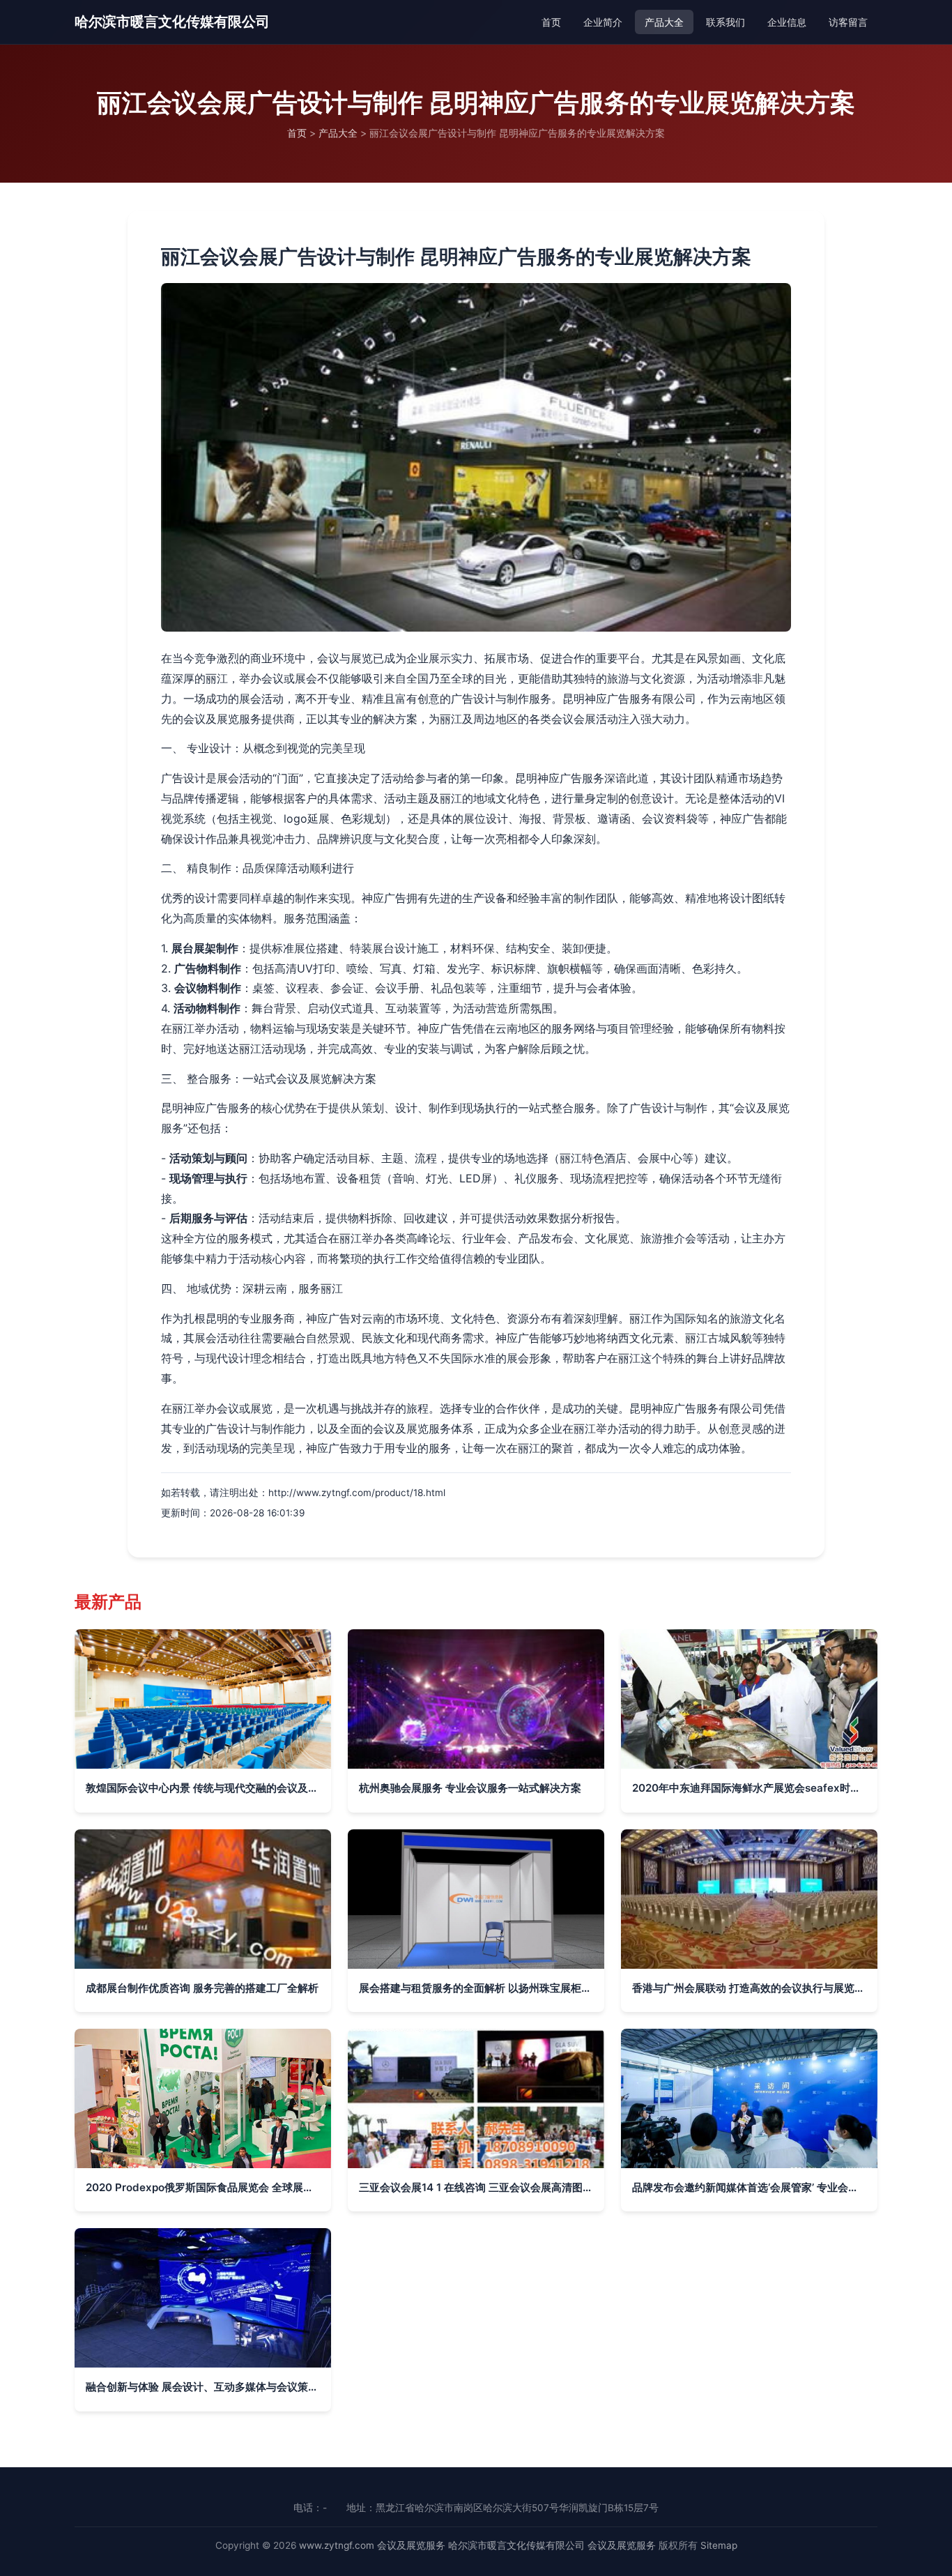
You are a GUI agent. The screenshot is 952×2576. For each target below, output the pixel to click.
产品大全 (664, 22)
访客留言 (848, 22)
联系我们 (725, 22)
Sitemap (719, 2545)
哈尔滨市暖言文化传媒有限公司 (172, 22)
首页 (551, 22)
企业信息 (787, 22)
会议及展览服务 (411, 2545)
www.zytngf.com (337, 2545)
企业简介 (603, 22)
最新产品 (108, 1602)
